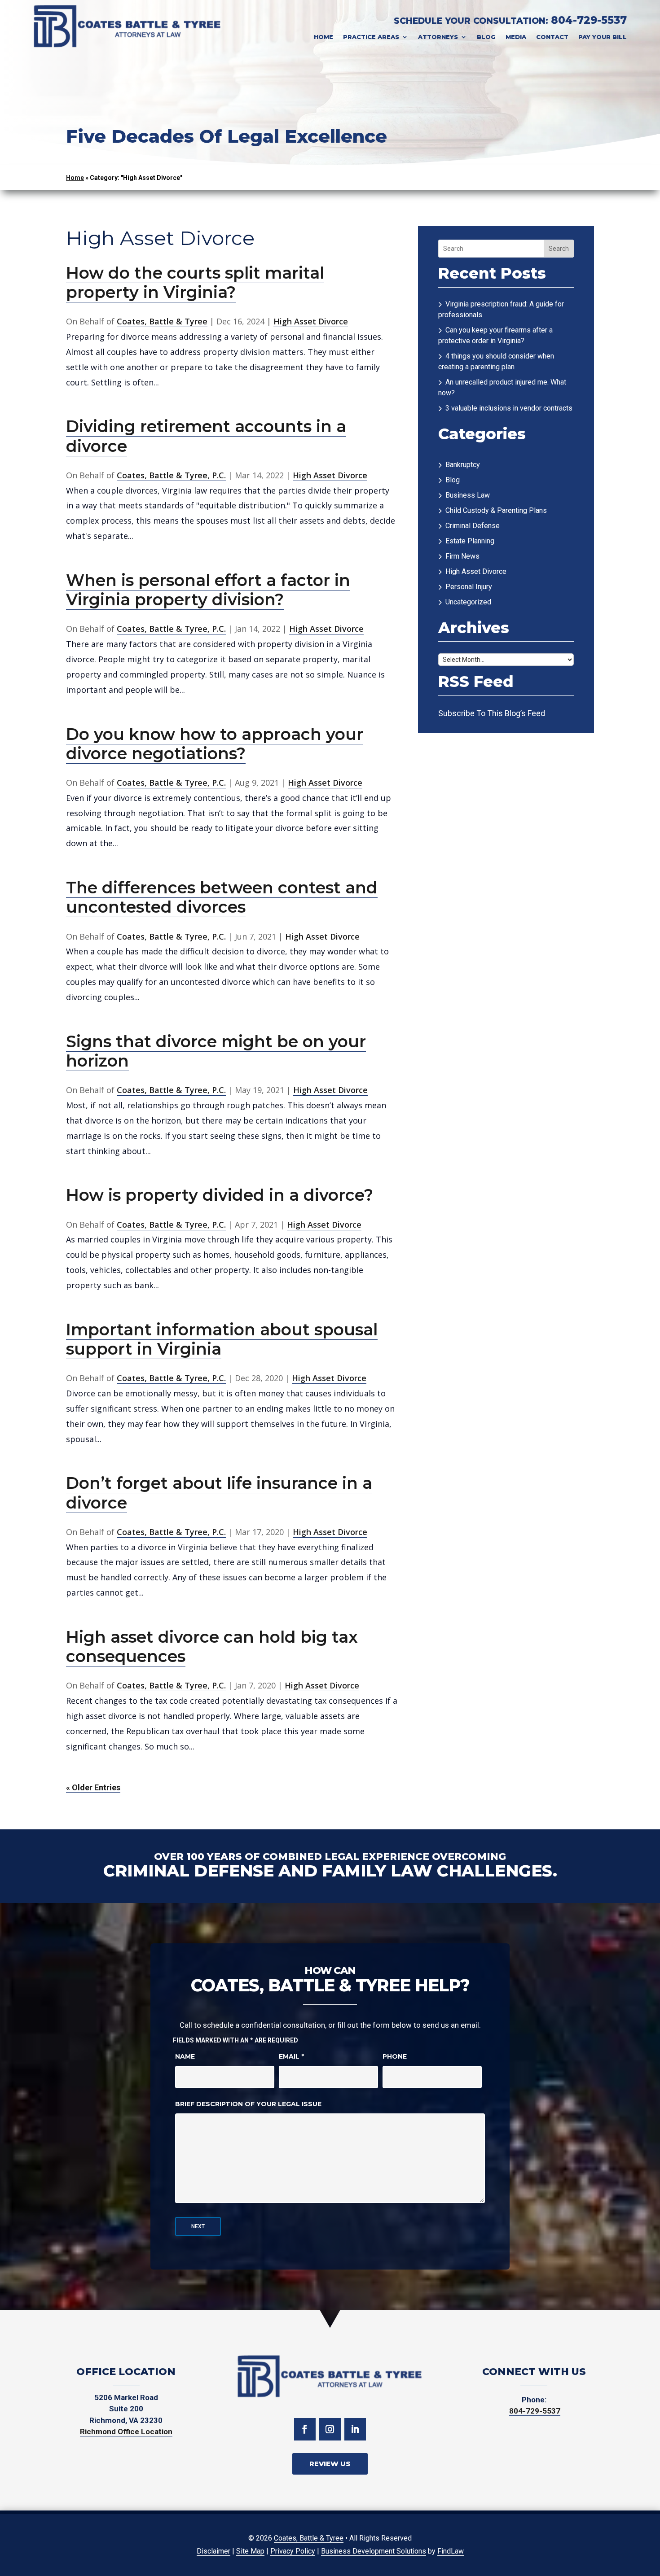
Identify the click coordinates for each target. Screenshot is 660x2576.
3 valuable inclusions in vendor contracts (509, 408)
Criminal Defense (473, 526)
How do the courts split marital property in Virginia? (195, 282)
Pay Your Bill (603, 37)
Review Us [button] (330, 2464)
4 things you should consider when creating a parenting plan (496, 361)
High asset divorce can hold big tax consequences (212, 1647)
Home (323, 37)
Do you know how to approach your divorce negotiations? (215, 744)
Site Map (250, 2551)
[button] (647, 2563)
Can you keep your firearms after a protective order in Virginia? (495, 335)
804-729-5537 (589, 20)
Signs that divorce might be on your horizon (216, 1051)
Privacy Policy (293, 2551)
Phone (395, 2056)
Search (559, 249)
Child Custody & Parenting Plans (496, 510)
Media (516, 37)
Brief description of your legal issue (248, 2104)
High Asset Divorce (311, 321)
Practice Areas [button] (371, 37)
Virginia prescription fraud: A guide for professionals (501, 309)
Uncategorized (468, 602)
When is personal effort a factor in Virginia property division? (208, 590)
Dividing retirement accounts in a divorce (206, 436)
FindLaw (451, 2551)
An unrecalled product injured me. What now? (502, 387)
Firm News (462, 556)
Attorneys (438, 37)
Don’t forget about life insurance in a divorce (219, 1493)
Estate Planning (470, 541)
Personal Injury (469, 587)
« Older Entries (93, 1787)
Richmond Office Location (126, 2432)
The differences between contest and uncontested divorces (222, 897)
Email (291, 2056)
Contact (552, 37)
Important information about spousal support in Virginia (222, 1339)
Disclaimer (213, 2551)
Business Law (468, 495)
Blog (486, 37)
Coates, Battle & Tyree (162, 321)
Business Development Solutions (374, 2551)
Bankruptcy (463, 465)
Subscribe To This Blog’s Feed (492, 713)
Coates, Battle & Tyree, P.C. (171, 475)
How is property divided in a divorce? (220, 1195)
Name (185, 2056)
